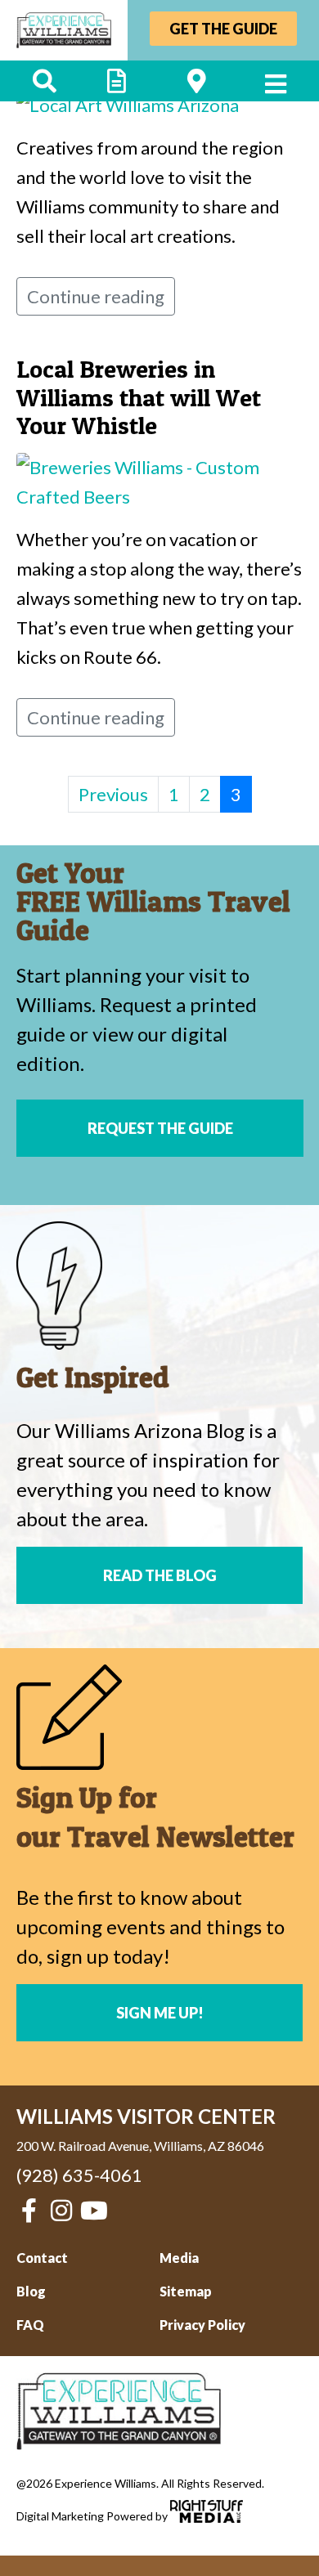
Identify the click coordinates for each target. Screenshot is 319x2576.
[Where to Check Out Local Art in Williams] (128, 103)
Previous (113, 794)
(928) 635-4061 (79, 2175)
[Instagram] (61, 2211)
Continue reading (96, 296)
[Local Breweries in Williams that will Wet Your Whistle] (159, 480)
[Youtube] (94, 2211)
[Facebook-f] (29, 2211)
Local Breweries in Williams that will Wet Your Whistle (139, 397)
